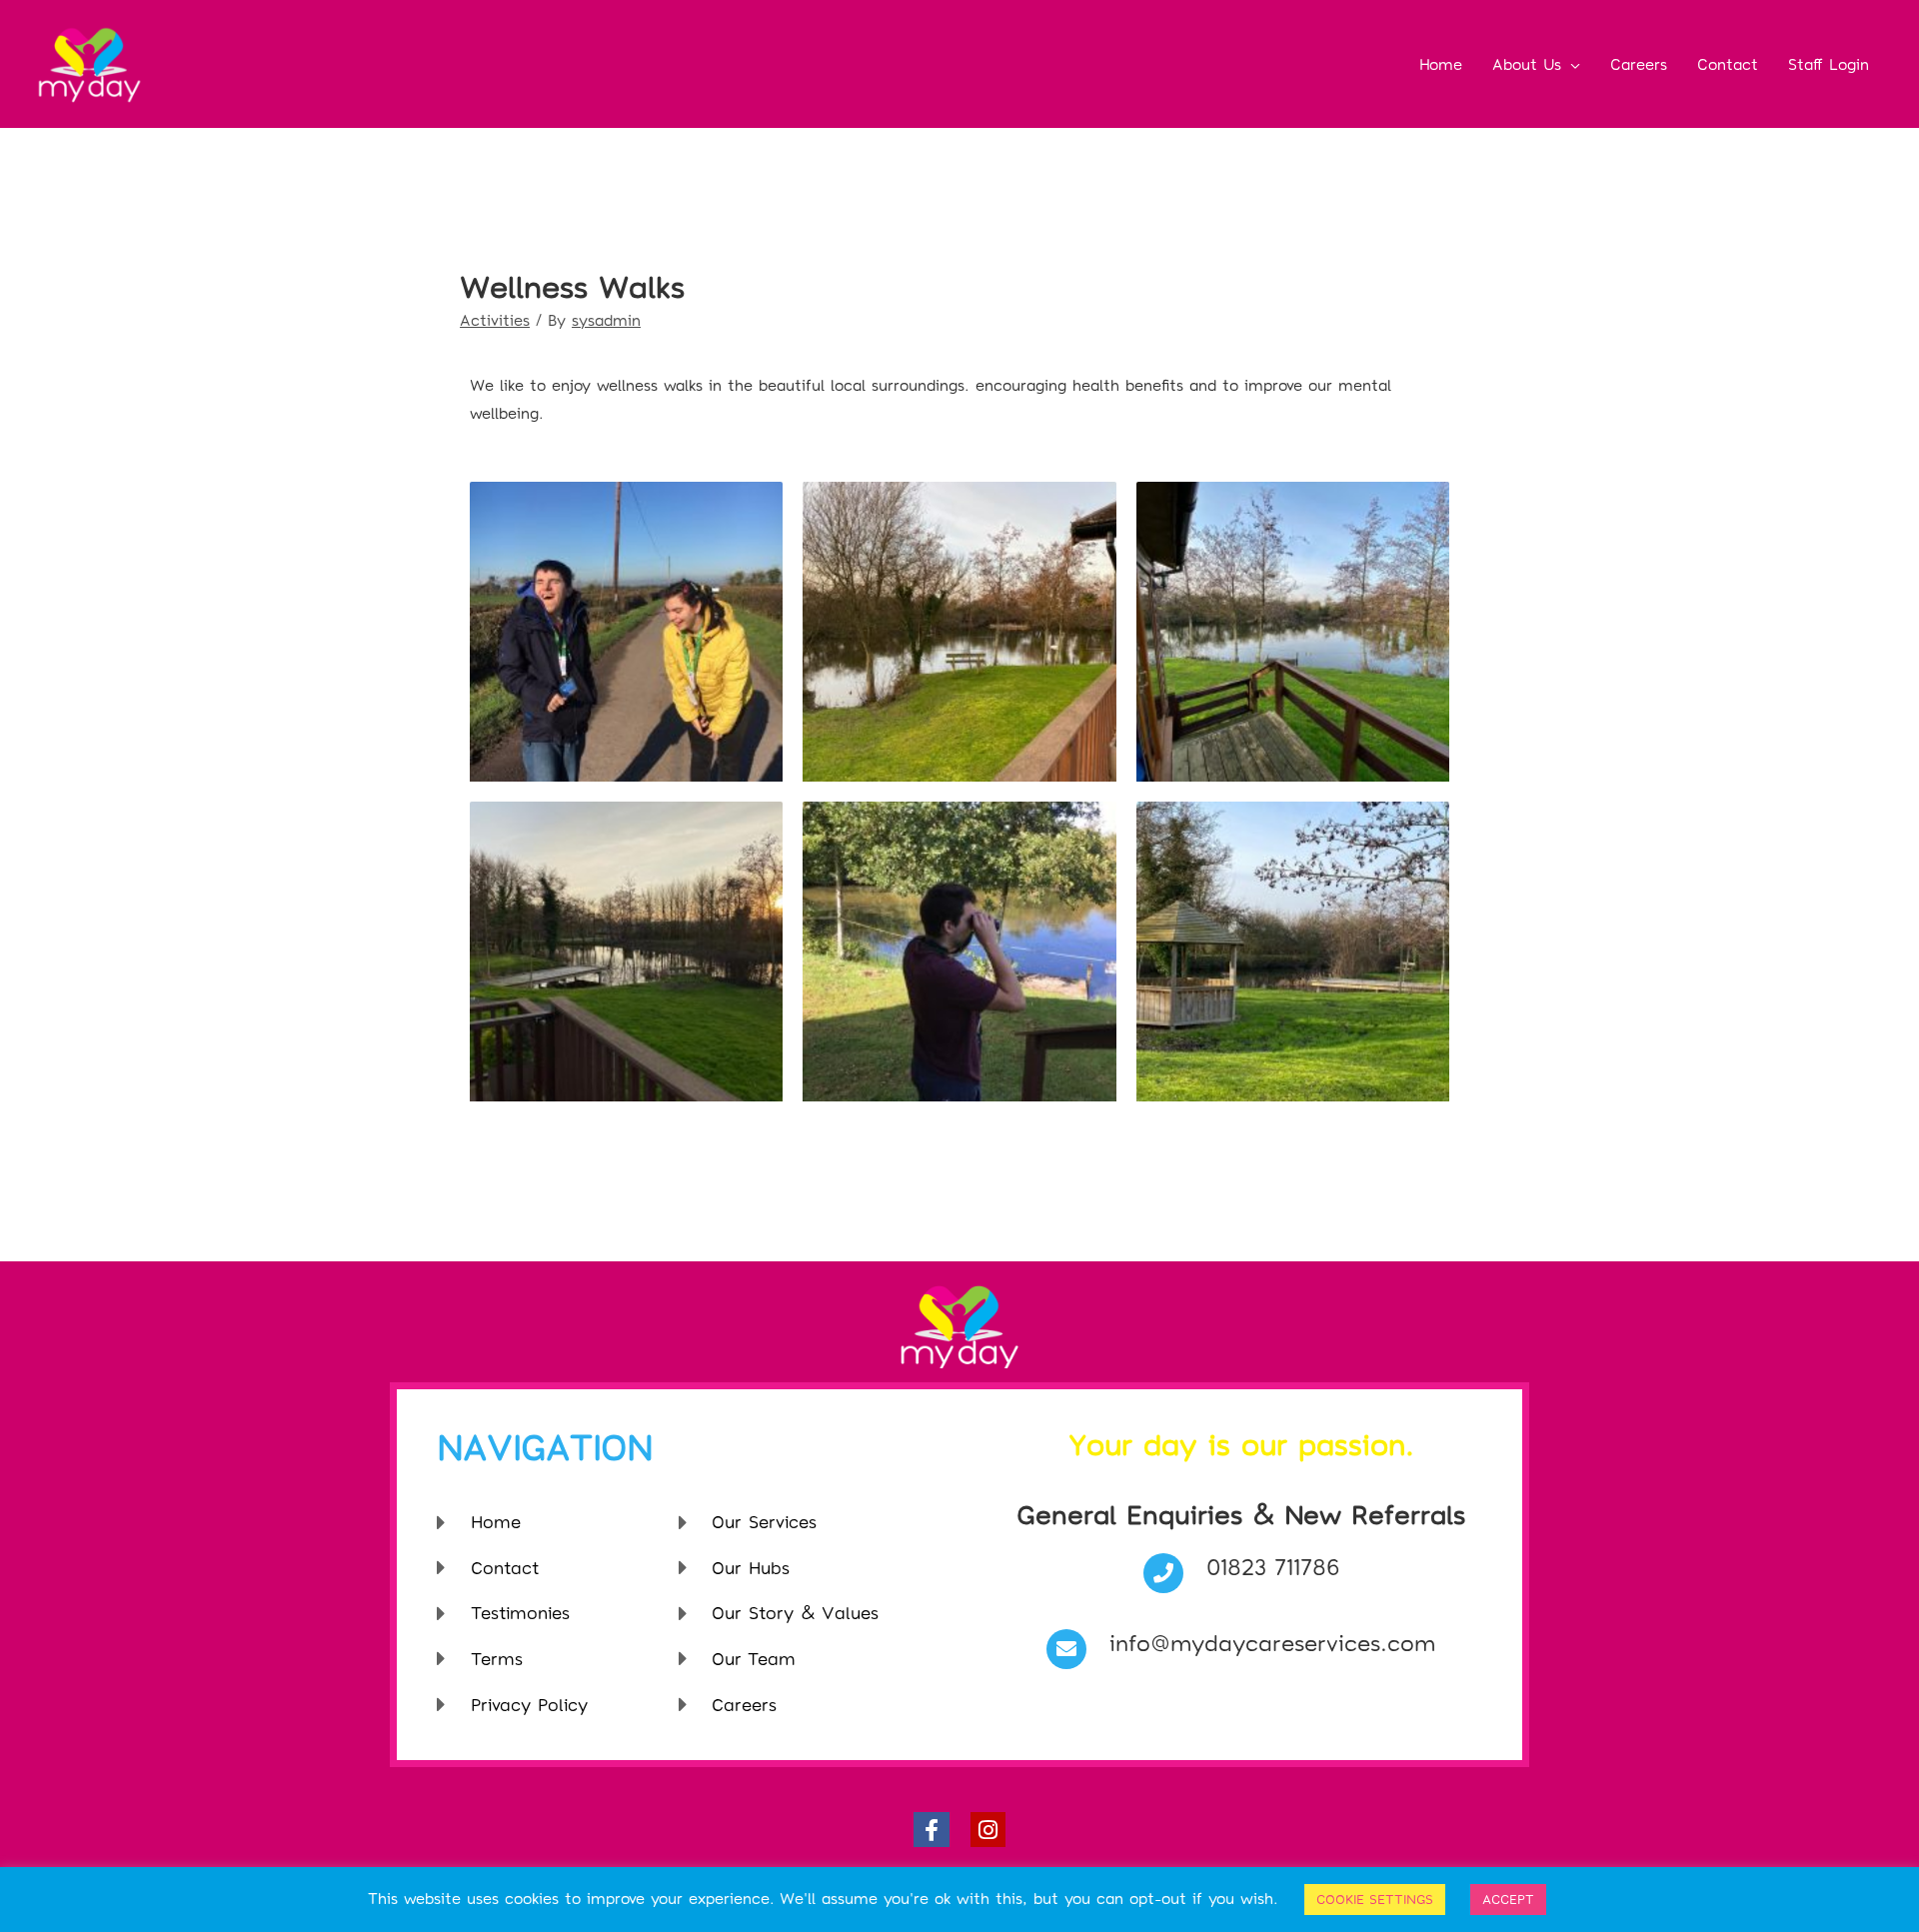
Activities (495, 320)
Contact (1728, 64)
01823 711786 (1273, 1566)
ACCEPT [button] (1508, 1899)
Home (1441, 64)
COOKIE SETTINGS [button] (1375, 1899)
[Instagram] (988, 1830)
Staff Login (1829, 64)
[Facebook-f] (931, 1830)
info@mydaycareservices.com (1272, 1642)
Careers (1639, 64)
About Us (1527, 64)
